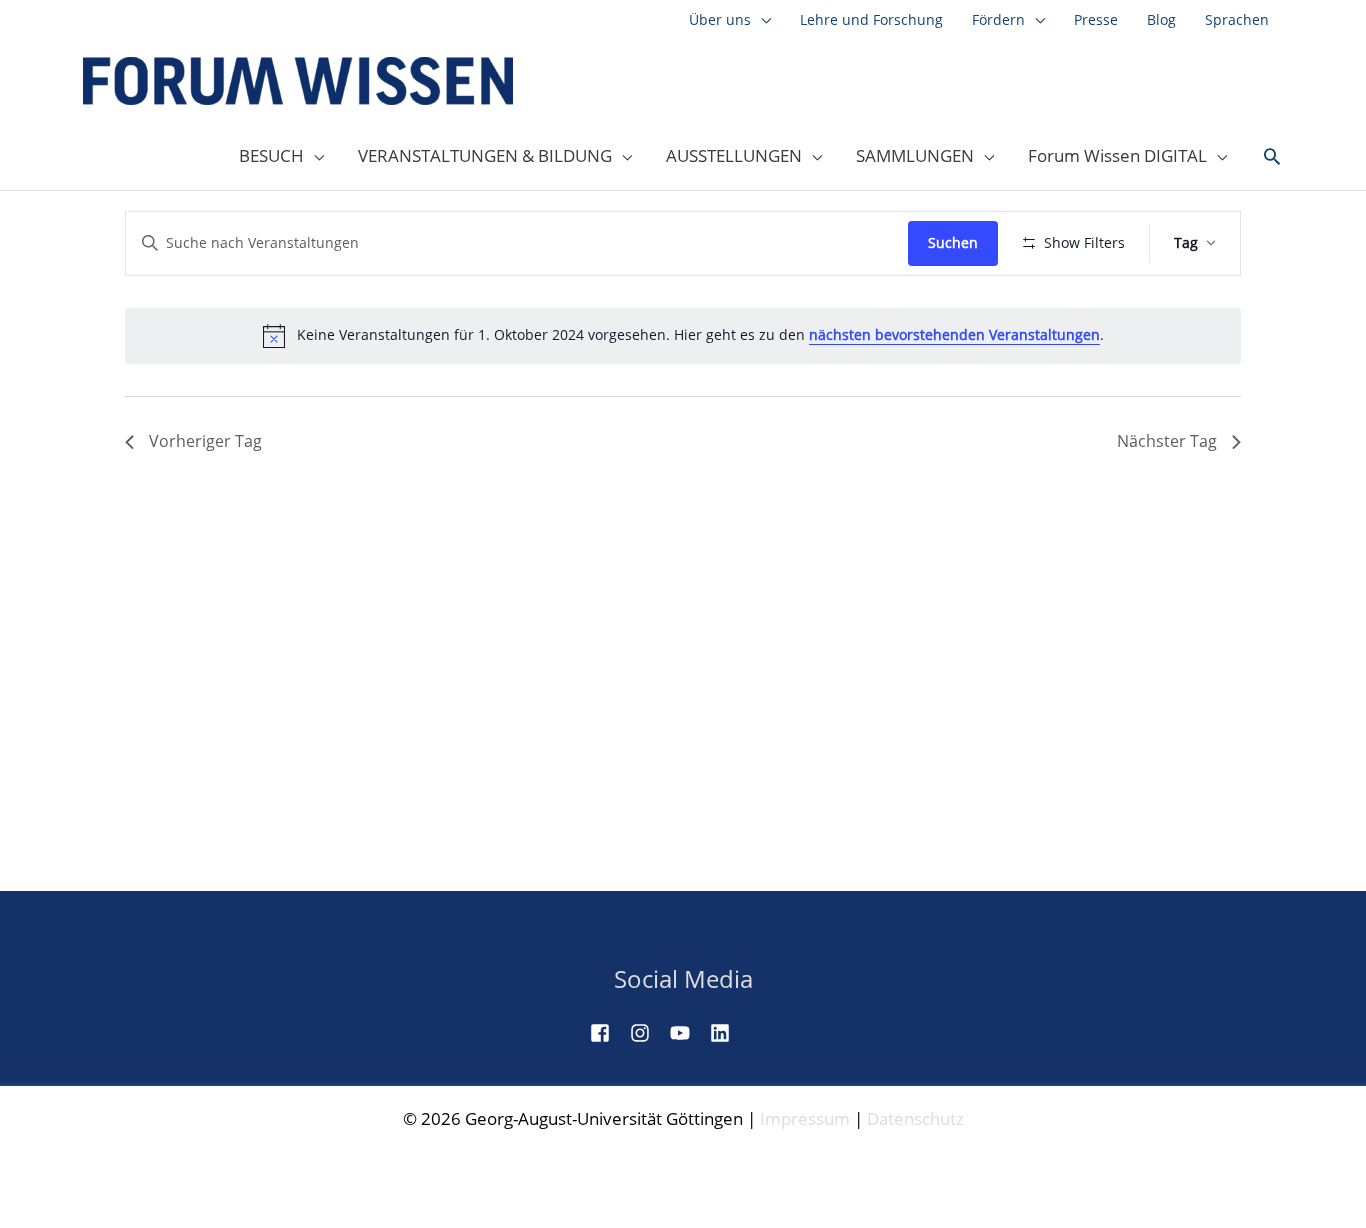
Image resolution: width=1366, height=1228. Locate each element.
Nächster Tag (1167, 441)
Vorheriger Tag (205, 441)
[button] (1272, 157)
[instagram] (648, 1033)
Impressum (805, 1118)
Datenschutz (915, 1118)
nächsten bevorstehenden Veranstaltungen (954, 334)
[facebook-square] (608, 1033)
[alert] (683, 336)
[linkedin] (728, 1033)
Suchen (953, 242)
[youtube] (688, 1033)
